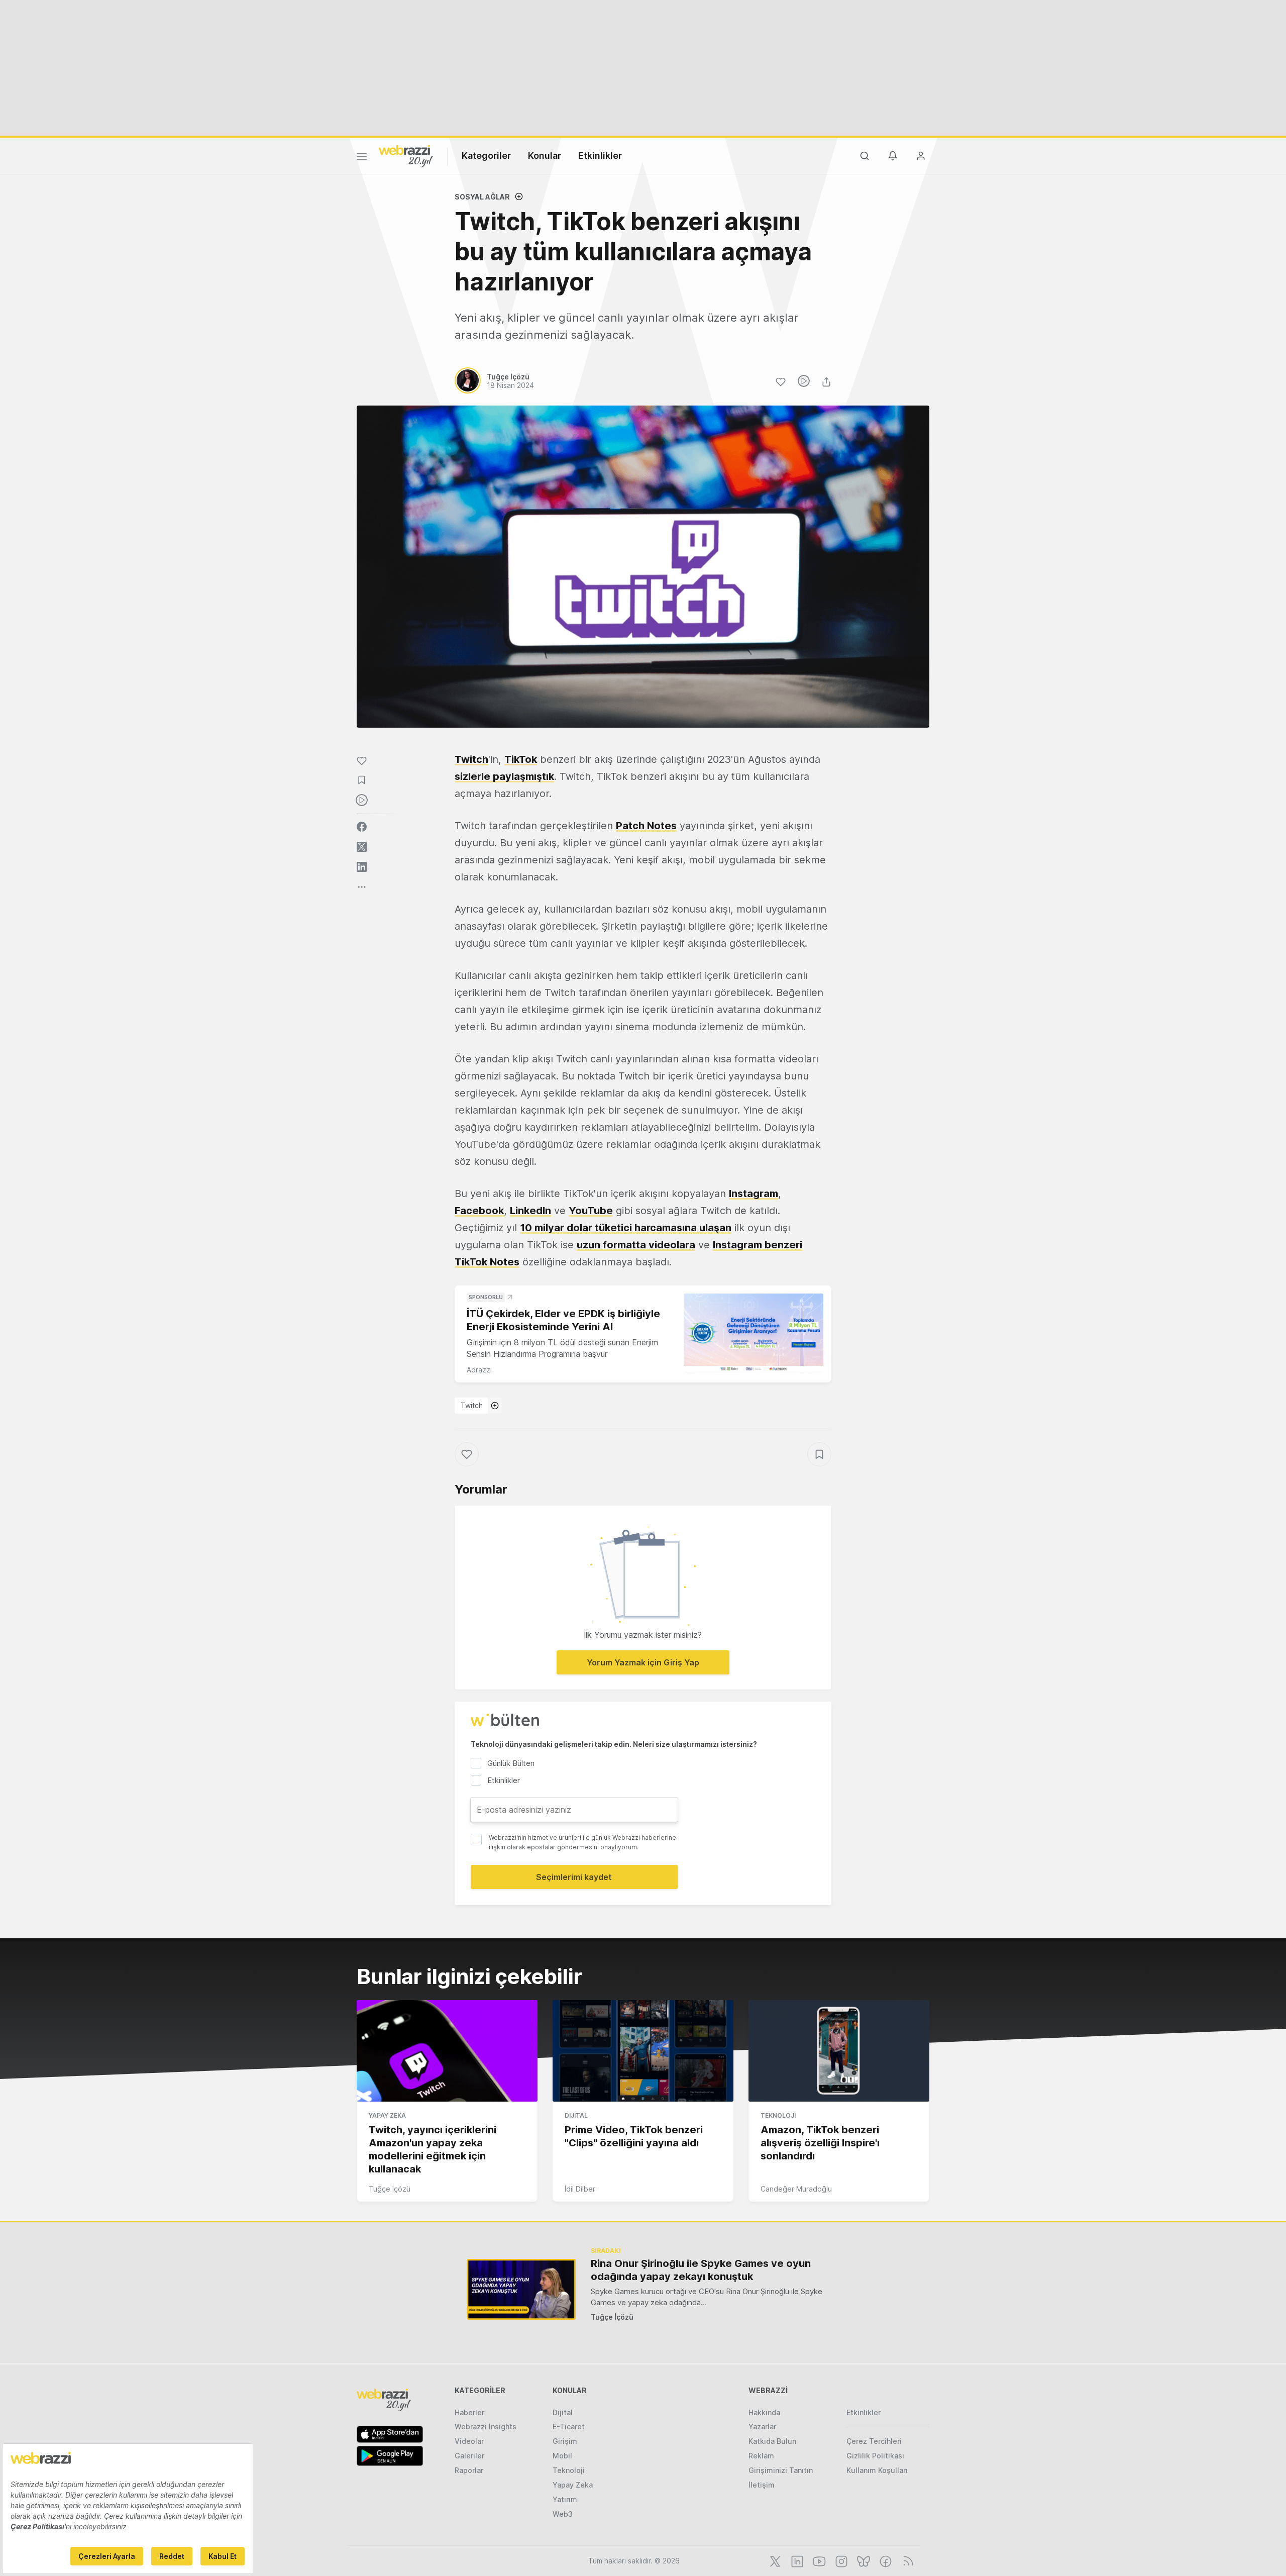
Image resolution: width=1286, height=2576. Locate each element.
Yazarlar (762, 2426)
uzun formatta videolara (636, 1245)
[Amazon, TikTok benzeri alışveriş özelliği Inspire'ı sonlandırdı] (839, 2051)
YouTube (591, 1211)
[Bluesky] (863, 2560)
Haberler (469, 2412)
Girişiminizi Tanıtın (781, 2470)
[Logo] (406, 155)
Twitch (471, 759)
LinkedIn (530, 1211)
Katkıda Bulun (772, 2441)
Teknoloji (778, 2115)
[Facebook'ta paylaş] (362, 827)
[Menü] (362, 158)
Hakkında (764, 2412)
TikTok (521, 759)
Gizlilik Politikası (875, 2456)
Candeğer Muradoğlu (796, 2189)
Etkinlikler (600, 156)
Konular (545, 156)
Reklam (761, 2456)
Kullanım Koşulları (877, 2470)
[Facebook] (885, 2560)
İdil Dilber (580, 2189)
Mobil (562, 2456)
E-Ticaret (569, 2426)
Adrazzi (479, 1370)
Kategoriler (486, 156)
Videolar (469, 2441)
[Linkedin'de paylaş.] (362, 867)
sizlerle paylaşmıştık (504, 776)
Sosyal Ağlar (482, 197)
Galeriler (469, 2456)
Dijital (576, 2115)
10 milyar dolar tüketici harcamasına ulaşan (626, 1228)
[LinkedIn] (796, 2560)
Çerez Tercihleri (874, 2441)
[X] (774, 2560)
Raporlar (469, 2470)
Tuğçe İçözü (390, 2189)
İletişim (762, 2485)
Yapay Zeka (387, 2115)
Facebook (479, 1211)
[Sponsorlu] (754, 1333)
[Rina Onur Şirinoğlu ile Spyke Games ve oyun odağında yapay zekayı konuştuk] (521, 2289)
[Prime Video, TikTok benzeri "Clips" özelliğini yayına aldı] (643, 2051)
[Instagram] (840, 2560)
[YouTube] (818, 2560)
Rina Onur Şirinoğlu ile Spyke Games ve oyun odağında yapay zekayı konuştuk (701, 2270)
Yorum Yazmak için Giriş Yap (643, 1662)
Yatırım (565, 2499)
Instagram (754, 1194)
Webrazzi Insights (486, 2426)
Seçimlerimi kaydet (574, 1877)
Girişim (565, 2441)
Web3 (563, 2514)
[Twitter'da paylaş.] (362, 847)
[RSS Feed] (906, 2560)
